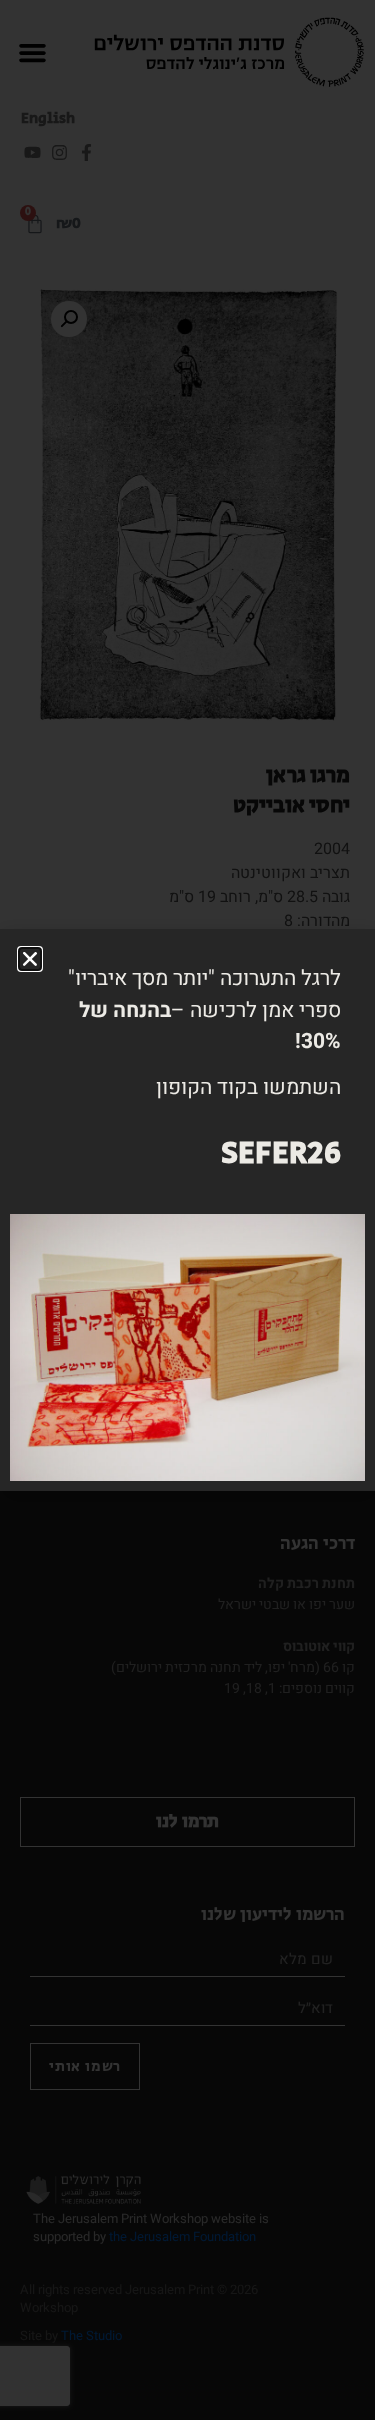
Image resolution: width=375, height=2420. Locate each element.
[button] (30, 959)
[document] (187, 1210)
